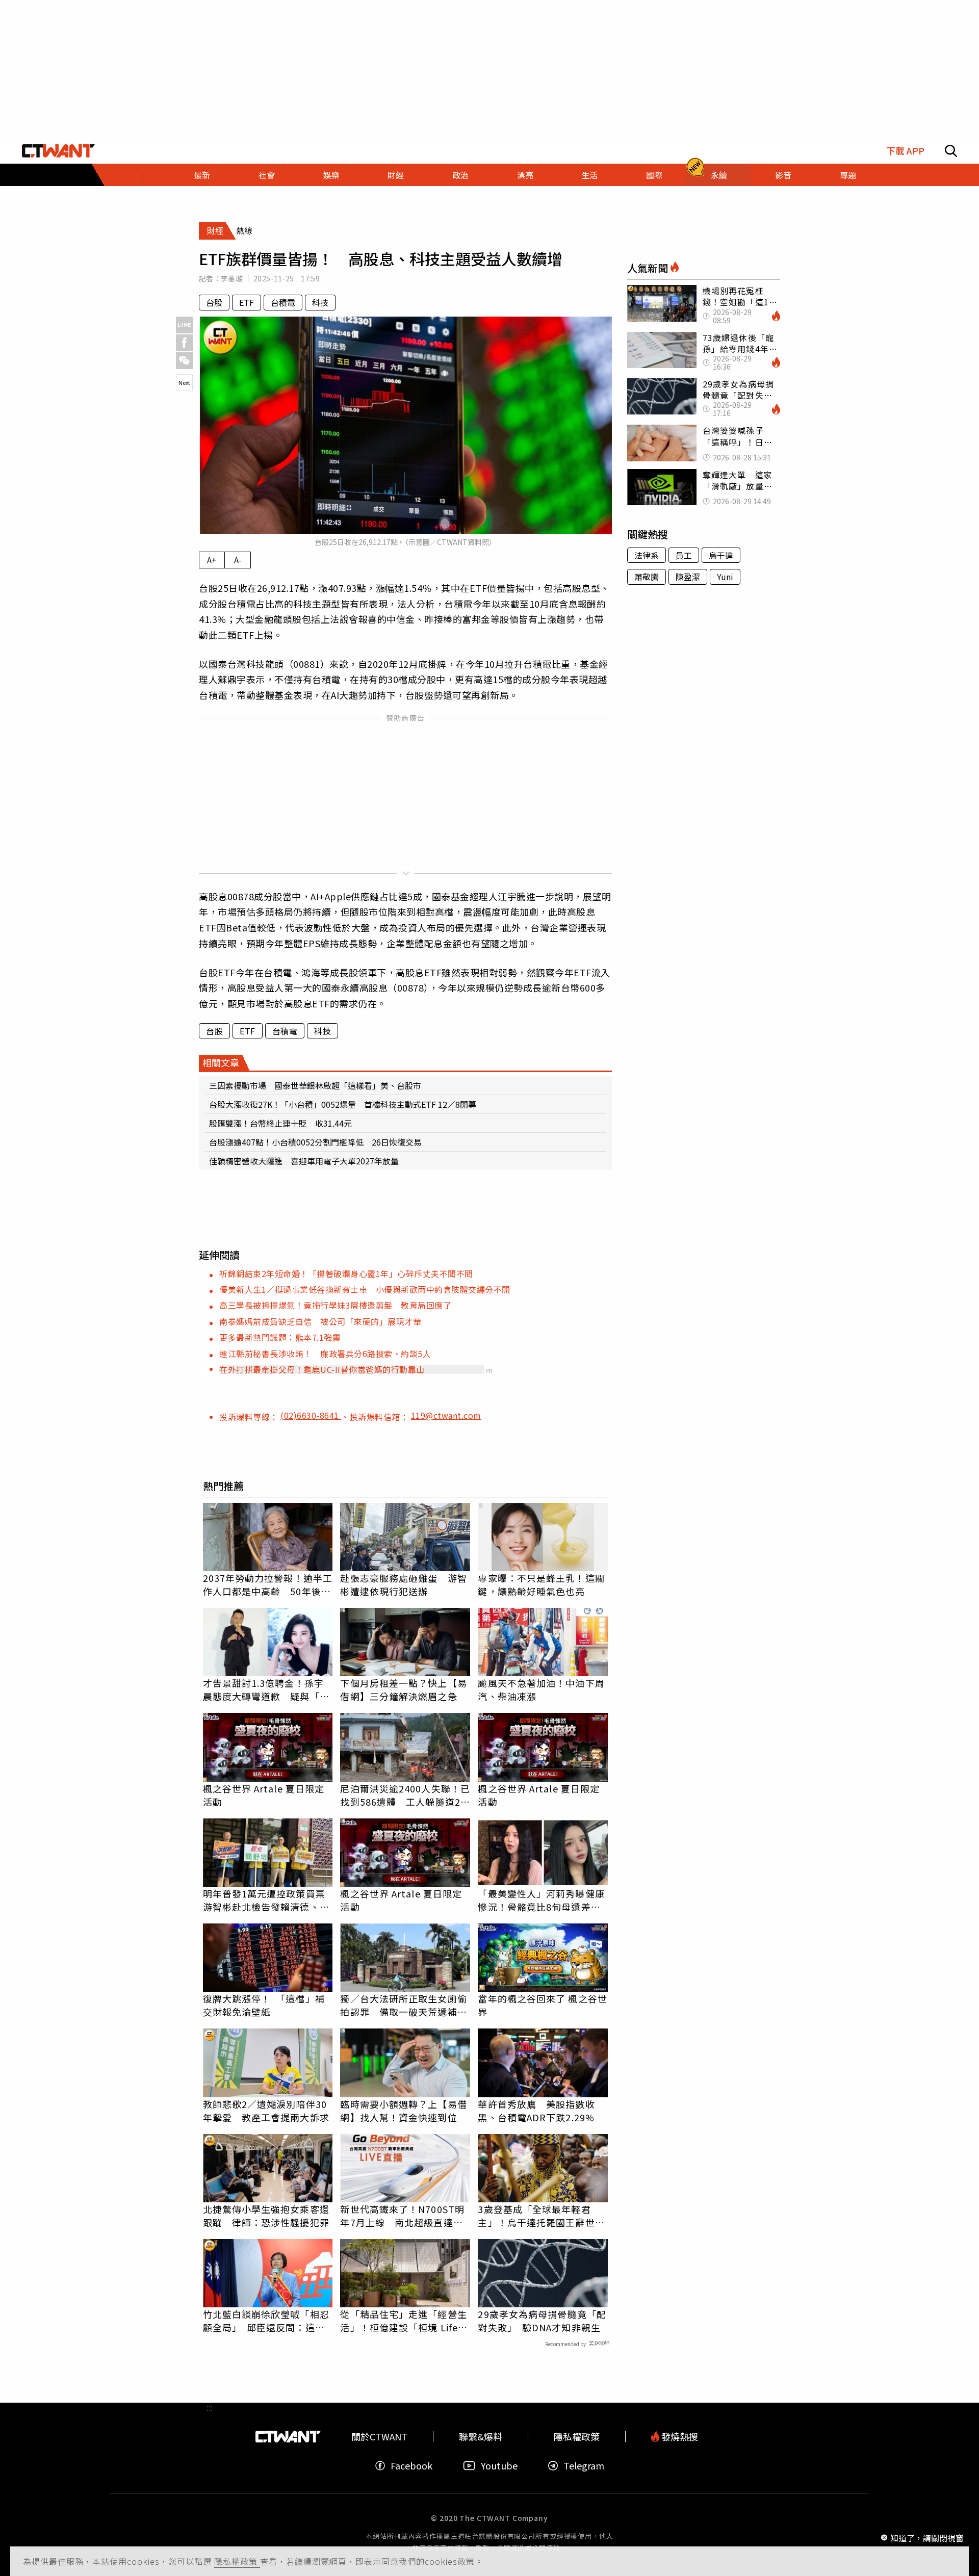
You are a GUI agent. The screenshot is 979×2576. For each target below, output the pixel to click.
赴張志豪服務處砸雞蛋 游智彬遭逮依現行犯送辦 (403, 1584)
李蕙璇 (232, 278)
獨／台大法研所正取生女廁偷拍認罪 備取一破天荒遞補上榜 (403, 2005)
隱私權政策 (237, 2561)
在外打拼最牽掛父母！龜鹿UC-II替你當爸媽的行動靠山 (322, 1369)
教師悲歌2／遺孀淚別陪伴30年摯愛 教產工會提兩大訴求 (266, 2111)
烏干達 (721, 555)
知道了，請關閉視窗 (927, 2537)
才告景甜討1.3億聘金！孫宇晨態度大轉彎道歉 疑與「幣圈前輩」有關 (266, 1689)
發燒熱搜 (679, 2437)
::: (144, 175)
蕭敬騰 (647, 577)
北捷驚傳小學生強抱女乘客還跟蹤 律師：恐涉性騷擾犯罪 (266, 2216)
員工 (684, 555)
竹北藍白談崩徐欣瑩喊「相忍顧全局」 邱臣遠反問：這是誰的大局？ (266, 2321)
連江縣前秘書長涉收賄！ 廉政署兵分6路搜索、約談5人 (325, 1354)
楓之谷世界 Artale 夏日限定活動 (264, 1795)
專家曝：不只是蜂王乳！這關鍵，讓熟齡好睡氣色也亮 (541, 1584)
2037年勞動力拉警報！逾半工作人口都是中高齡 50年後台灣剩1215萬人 (268, 1584)
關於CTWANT (379, 2437)
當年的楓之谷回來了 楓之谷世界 (542, 2005)
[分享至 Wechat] (184, 361)
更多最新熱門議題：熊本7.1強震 (280, 1337)
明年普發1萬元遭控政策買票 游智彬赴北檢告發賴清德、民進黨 (268, 1900)
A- (238, 560)
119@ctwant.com (446, 1415)
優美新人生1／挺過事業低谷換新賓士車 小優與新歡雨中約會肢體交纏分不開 (365, 1289)
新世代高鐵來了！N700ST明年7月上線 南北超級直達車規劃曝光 (402, 2216)
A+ (212, 560)
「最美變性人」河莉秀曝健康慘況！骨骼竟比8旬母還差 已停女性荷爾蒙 (541, 1900)
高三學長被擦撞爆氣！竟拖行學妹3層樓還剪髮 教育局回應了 (335, 1305)
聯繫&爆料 (481, 2437)
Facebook (411, 2466)
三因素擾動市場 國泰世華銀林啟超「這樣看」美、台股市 (315, 1085)
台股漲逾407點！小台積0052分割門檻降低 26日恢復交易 (315, 1142)
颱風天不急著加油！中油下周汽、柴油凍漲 (541, 1689)
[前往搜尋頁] (951, 151)
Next (184, 382)
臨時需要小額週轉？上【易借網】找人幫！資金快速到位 (403, 2111)
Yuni (725, 577)
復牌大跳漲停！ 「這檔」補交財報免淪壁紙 (264, 2005)
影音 (783, 175)
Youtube (499, 2466)
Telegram (584, 2466)
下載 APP (905, 151)
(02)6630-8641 (311, 1415)
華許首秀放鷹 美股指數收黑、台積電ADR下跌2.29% (536, 2111)
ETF (247, 302)
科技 (320, 302)
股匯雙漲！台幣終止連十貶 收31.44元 (280, 1123)
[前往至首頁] (58, 151)
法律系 (647, 555)
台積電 (283, 302)
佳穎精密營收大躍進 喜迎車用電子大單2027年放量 (304, 1161)
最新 (202, 175)
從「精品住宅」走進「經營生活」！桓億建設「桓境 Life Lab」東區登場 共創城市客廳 (403, 2321)
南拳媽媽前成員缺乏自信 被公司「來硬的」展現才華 (320, 1321)
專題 (848, 175)
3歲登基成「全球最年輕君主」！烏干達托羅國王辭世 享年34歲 (541, 2216)
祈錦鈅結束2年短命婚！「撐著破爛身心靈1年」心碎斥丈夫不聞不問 (346, 1273)
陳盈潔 (688, 577)
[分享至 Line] (184, 325)
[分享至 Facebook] (184, 343)
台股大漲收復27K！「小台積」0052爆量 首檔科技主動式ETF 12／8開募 (343, 1104)
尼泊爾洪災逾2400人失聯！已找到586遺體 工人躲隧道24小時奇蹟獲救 (405, 1795)
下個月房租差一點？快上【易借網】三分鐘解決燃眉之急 (403, 1689)
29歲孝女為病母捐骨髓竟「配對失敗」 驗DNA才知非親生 (542, 2321)
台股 (214, 302)
